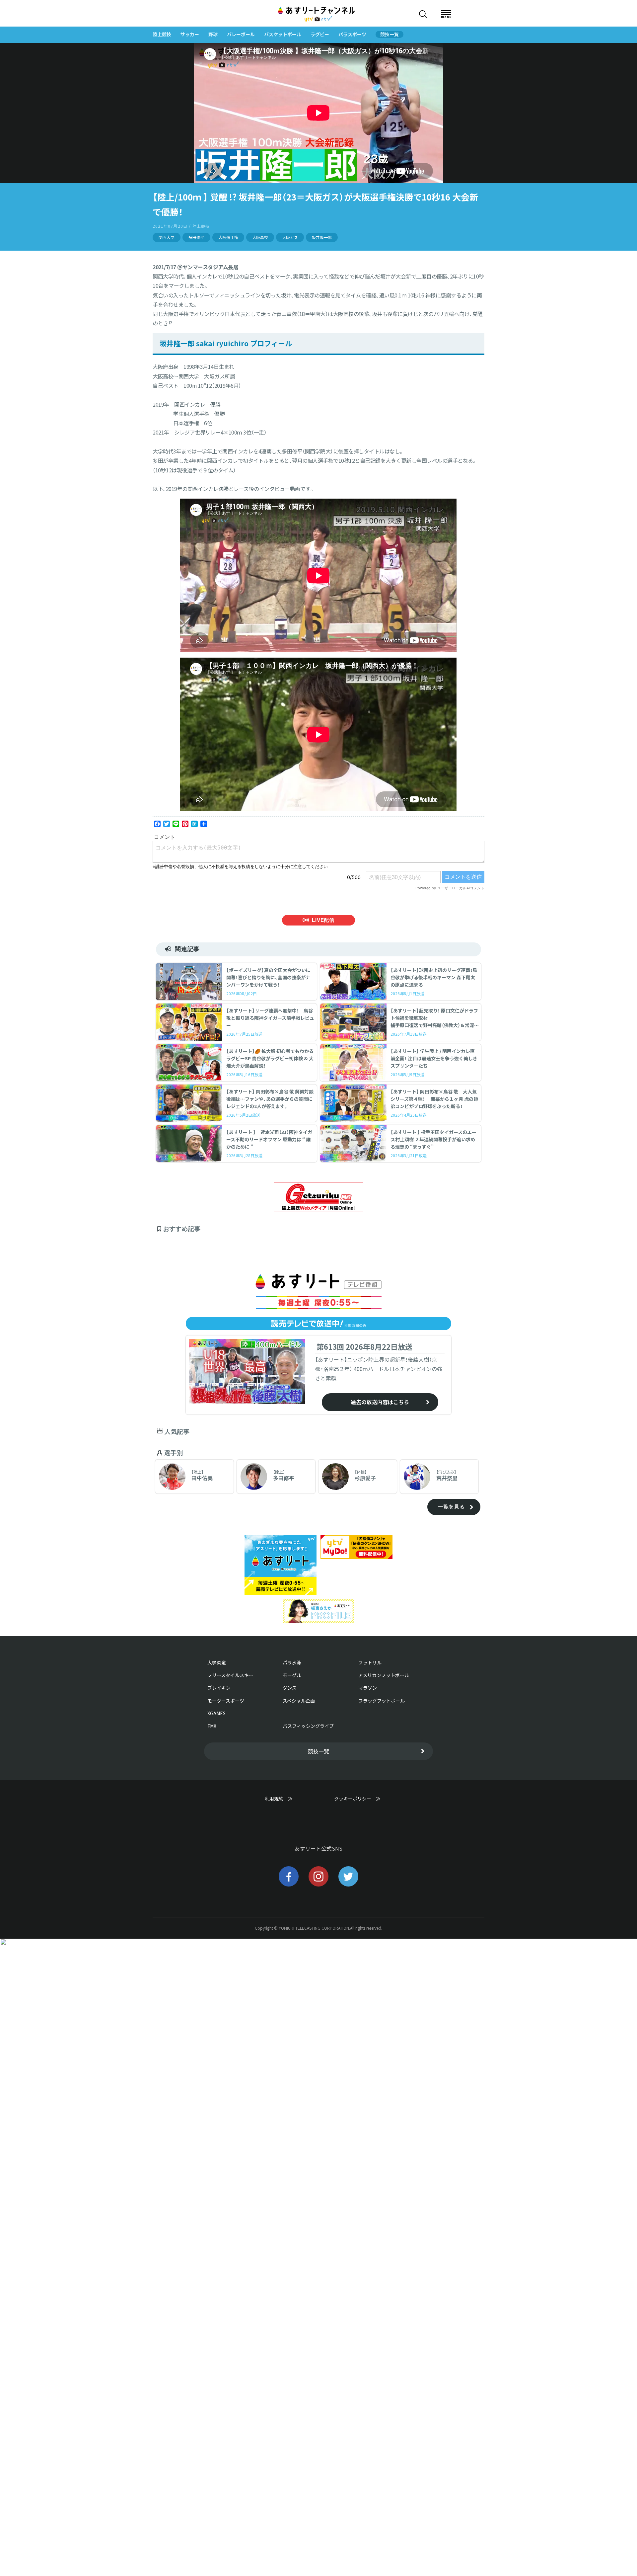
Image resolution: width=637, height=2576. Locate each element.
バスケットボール (283, 34)
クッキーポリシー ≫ (357, 1802)
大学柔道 (217, 1662)
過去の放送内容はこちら (380, 1402)
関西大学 (167, 237)
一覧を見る (451, 1506)
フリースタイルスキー (230, 1675)
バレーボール (241, 34)
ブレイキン (219, 1688)
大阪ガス (290, 237)
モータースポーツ (226, 1701)
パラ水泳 (292, 1662)
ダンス (290, 1688)
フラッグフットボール (382, 1701)
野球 (213, 34)
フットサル (370, 1662)
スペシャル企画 (299, 1701)
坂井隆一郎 (322, 237)
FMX (212, 1726)
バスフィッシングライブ (308, 1726)
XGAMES (216, 1713)
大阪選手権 (228, 237)
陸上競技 (162, 34)
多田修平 (196, 237)
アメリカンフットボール (384, 1675)
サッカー (190, 34)
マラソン (368, 1688)
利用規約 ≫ (285, 1799)
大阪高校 (260, 237)
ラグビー (320, 34)
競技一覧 (389, 34)
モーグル (292, 1675)
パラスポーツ (352, 34)
